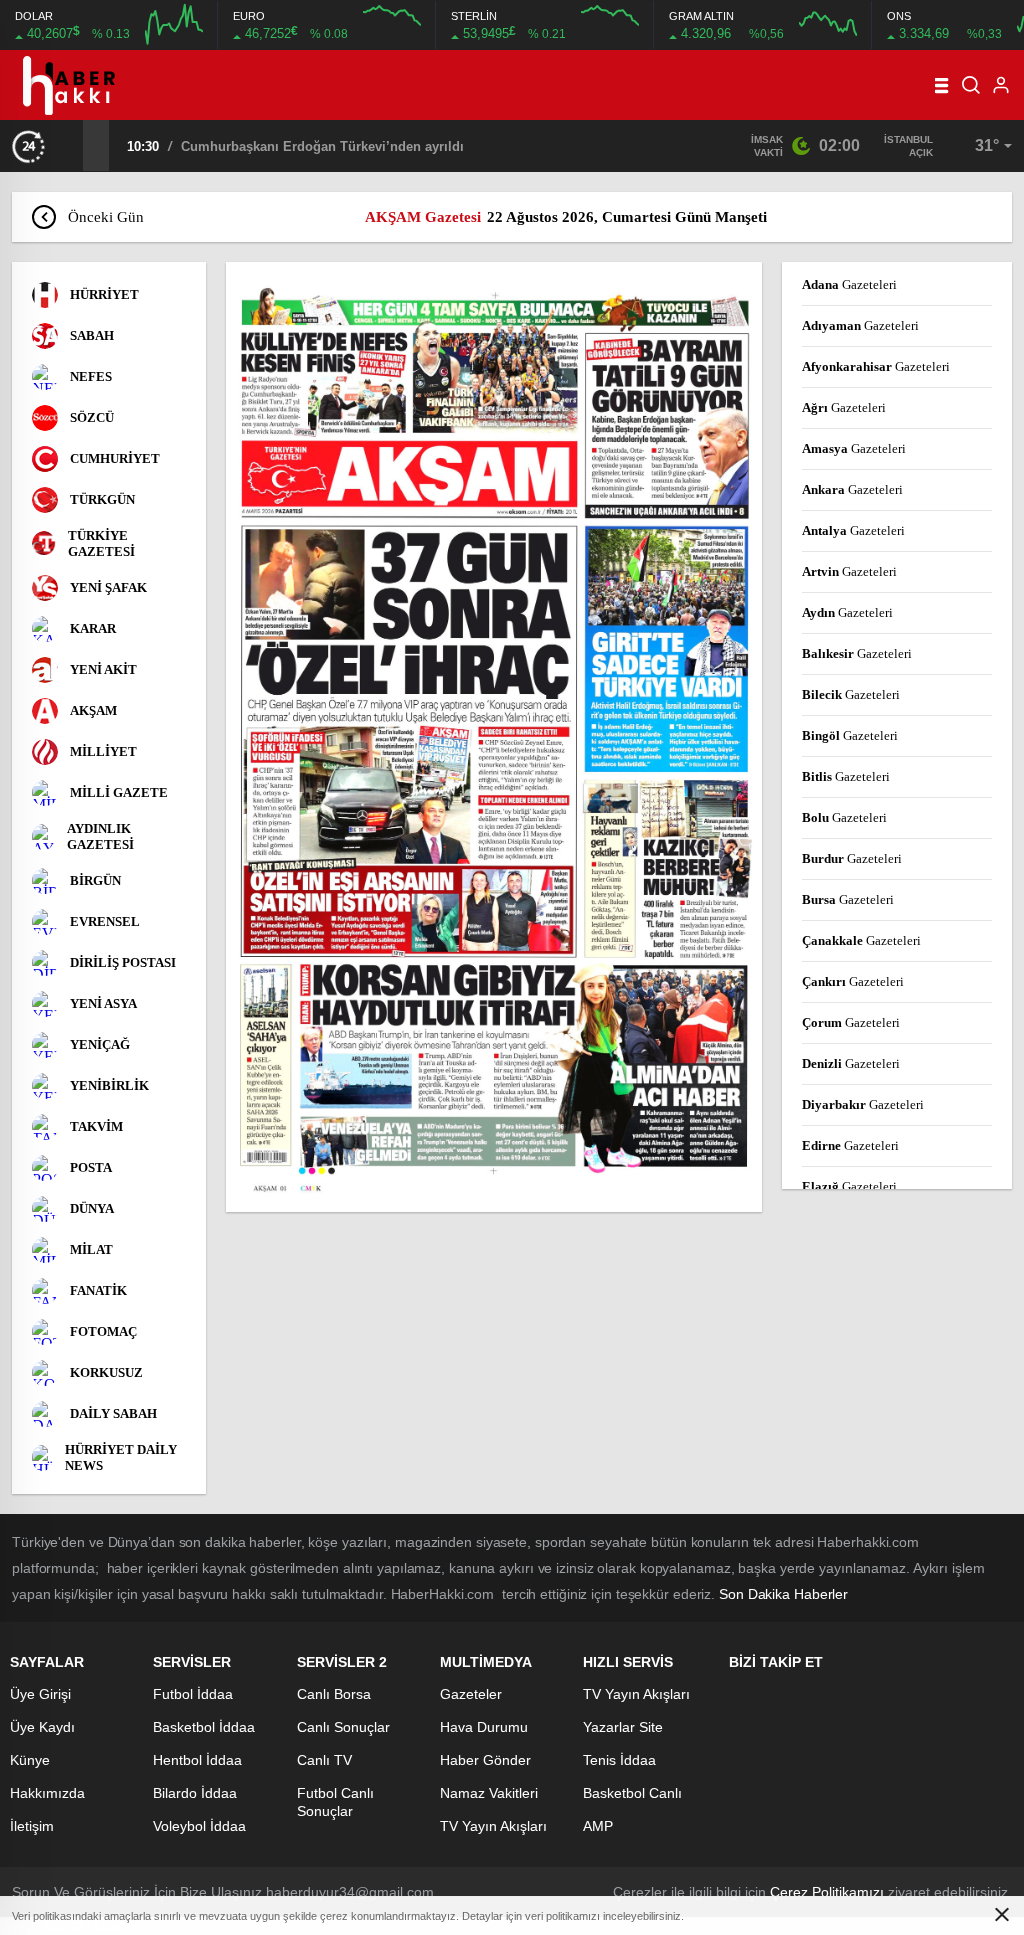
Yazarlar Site (623, 1727)
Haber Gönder (485, 1760)
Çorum (851, 1022)
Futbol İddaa (193, 1694)
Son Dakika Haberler (783, 1594)
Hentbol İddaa (197, 1760)
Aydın (847, 612)
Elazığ (849, 1186)
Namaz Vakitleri (489, 1793)
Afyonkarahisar (876, 366)
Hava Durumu (484, 1727)
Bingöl (850, 735)
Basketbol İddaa (204, 1727)
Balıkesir (857, 653)
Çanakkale (861, 940)
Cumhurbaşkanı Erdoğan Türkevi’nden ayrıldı (322, 146)
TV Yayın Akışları (493, 1826)
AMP (598, 1826)
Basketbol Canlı (632, 1793)
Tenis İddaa (619, 1760)
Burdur (852, 858)
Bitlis (846, 776)
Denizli (851, 1063)
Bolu (844, 817)
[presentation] (70, 145)
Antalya (853, 530)
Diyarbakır (863, 1104)
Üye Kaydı (42, 1727)
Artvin (849, 571)
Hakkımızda (47, 1793)
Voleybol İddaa (199, 1826)
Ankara (852, 489)
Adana (849, 284)
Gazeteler (471, 1694)
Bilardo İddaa (195, 1793)
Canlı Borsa (334, 1694)
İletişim (32, 1826)
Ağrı (844, 407)
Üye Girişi (40, 1694)
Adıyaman (860, 325)
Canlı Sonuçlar (343, 1727)
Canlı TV (324, 1760)
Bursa (848, 899)
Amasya (854, 448)
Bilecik (851, 694)
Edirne (850, 1145)
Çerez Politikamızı (827, 1892)
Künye (30, 1760)
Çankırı (853, 981)
